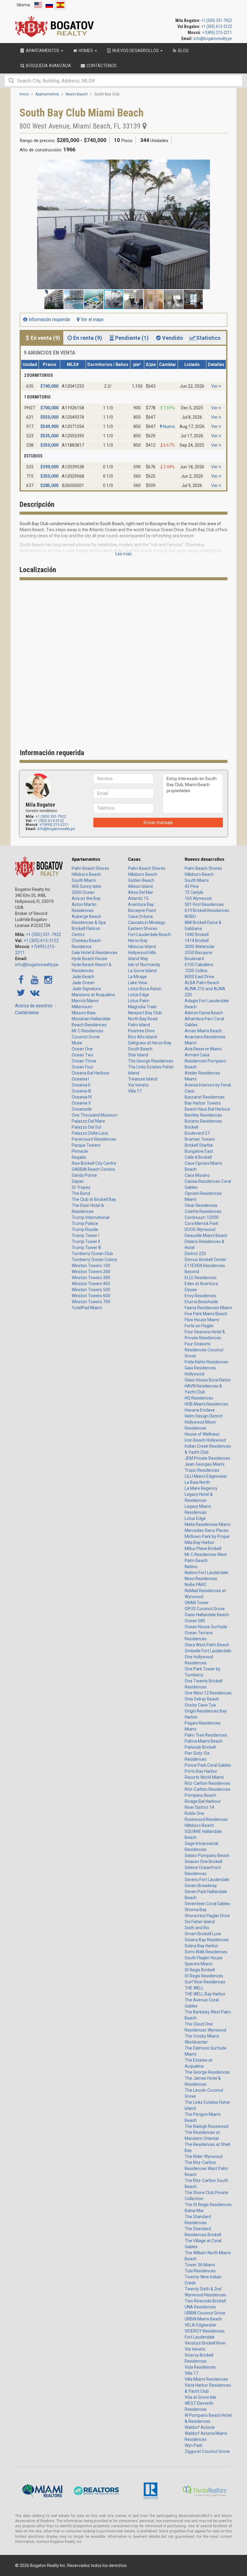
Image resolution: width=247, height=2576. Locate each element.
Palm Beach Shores (90, 868)
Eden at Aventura (201, 1284)
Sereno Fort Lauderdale (207, 1880)
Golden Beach (141, 880)
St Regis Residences (204, 1976)
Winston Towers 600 (91, 1296)
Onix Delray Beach (202, 1699)
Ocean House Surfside (206, 1627)
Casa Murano (197, 1175)
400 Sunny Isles (86, 886)
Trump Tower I (85, 1235)
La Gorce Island (142, 971)
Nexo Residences (201, 1579)
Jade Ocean (83, 983)
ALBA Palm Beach (202, 983)
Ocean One (82, 1049)
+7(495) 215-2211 (217, 33)
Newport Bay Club (145, 1013)
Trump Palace (85, 1223)
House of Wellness (202, 1434)
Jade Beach (83, 977)
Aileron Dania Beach (204, 1013)
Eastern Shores (143, 928)
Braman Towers (200, 1139)
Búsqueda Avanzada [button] (48, 66)
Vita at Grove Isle (200, 2397)
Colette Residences (203, 1211)
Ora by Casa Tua (200, 1705)
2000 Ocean (83, 892)
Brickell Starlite (199, 1145)
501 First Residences (204, 904)
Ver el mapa (91, 319)
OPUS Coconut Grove (205, 1609)
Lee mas (123, 554)
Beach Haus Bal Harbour (208, 1109)
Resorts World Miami (204, 1777)
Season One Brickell (203, 1861)
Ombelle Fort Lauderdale (208, 1651)
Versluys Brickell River (205, 2343)
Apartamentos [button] (43, 51)
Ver (215, 386)
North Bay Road (143, 1019)
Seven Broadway (201, 1886)
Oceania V (81, 1103)
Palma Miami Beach (204, 1741)
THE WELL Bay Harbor (205, 1994)
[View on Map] (145, 126)
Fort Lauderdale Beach (149, 935)
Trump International (91, 1217)
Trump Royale (85, 1229)
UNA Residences (200, 2307)
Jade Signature (86, 989)
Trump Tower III (86, 1248)
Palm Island (139, 1025)
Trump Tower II (86, 1242)
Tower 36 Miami (200, 2265)
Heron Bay (138, 941)
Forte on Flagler (199, 1326)
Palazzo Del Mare (88, 1121)
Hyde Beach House (89, 959)
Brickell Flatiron (86, 928)
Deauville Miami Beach (206, 1235)
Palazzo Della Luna (90, 1133)
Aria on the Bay (86, 898)
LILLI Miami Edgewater (206, 1476)
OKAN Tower (197, 1603)
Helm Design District (204, 1416)
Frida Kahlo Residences (206, 1362)
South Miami (84, 880)
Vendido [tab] (173, 338)
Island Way (138, 959)
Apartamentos (86, 859)
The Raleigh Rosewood (206, 2126)
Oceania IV (82, 1097)
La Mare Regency (201, 1488)
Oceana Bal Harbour (91, 1073)
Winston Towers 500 (91, 1290)
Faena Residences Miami (208, 1308)
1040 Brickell (197, 935)
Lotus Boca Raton (145, 989)
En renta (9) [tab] (88, 338)
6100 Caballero (199, 965)
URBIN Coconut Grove (205, 2313)
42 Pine (192, 886)
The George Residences (151, 1061)
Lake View (138, 983)
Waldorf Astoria (200, 2427)
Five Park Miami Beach (206, 1314)
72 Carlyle (194, 892)
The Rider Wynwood (204, 2156)
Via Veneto (138, 1085)
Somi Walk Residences (206, 1952)
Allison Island (140, 886)
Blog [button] (183, 51)
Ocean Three (84, 1061)
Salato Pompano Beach (207, 1855)
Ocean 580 (195, 1621)
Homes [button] (86, 51)
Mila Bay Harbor (200, 1542)
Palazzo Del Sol (86, 1127)
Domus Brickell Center (206, 1260)
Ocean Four (83, 1067)
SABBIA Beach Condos (93, 1169)
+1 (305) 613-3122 (217, 26)
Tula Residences (200, 2271)
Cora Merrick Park (202, 1223)
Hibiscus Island (142, 947)
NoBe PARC (196, 1585)
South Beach (140, 1049)
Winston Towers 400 (91, 1284)
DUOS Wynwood (200, 1229)
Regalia (79, 1157)
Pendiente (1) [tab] (132, 338)
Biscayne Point (142, 910)
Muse (77, 1043)
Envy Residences (201, 1296)
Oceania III (81, 1091)
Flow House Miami (202, 1320)
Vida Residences (200, 2367)
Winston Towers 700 (91, 1302)
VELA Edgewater (201, 2325)
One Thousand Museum (95, 1115)
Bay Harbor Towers (203, 1103)
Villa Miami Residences (206, 2379)
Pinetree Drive (141, 1031)
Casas (134, 859)
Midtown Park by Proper (207, 1536)
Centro (78, 935)
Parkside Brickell (200, 1747)
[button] (222, 165)
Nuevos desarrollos (205, 859)
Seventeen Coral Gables (207, 1904)
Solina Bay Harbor (202, 1946)
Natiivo (191, 1567)
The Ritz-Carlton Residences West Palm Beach (206, 2168)
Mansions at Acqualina (93, 995)
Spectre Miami (199, 1964)
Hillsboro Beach (86, 874)
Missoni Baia (84, 1013)
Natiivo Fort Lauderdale (206, 1573)
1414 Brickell (197, 941)
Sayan (78, 1181)
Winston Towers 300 (91, 1278)
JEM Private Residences (208, 1458)
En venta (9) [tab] (45, 338)
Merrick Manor (85, 1001)
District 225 (195, 1254)
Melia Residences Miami (208, 1524)
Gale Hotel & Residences (95, 953)
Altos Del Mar (141, 892)
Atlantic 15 (138, 898)
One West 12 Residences (208, 1693)
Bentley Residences (203, 1115)
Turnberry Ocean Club (92, 1254)
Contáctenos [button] (101, 66)
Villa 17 (135, 1091)
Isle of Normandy (144, 965)
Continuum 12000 (202, 1217)
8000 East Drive (199, 977)
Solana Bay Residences (207, 1940)
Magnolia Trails (142, 1007)
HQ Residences (199, 1398)
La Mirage (137, 977)
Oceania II (81, 1085)
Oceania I (80, 1079)
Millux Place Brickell (203, 1548)
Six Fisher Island (200, 1922)
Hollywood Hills (142, 953)
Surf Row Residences (205, 1982)
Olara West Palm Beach (207, 1645)
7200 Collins (196, 971)
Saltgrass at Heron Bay (150, 1043)
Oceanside (82, 1109)
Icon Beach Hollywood (205, 1440)
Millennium (82, 1007)
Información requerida (49, 319)
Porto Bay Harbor (201, 1771)
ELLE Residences (201, 1278)
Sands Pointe (84, 1175)
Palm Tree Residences (206, 1735)
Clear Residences (201, 1205)
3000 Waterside (200, 947)
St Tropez (81, 1187)
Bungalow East (199, 1151)
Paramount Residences (94, 1139)
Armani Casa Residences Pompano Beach (205, 1061)
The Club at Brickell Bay (94, 1199)
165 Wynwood (198, 898)
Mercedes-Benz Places (207, 1530)
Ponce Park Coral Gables (208, 1765)
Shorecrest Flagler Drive (207, 1916)
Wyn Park (194, 2445)
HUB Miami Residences (206, 1404)
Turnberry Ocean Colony (95, 1260)
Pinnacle (80, 1151)
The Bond (81, 1193)
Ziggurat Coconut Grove (207, 2451)
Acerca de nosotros (34, 1006)
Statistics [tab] (208, 338)
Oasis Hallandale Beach (207, 1615)
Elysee (191, 1290)
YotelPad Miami (87, 1308)
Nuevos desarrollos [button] (136, 51)
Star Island (138, 1055)
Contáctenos (27, 1013)
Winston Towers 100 (91, 1266)
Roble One (194, 1813)
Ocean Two (83, 1055)
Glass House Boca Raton (208, 1380)
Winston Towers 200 (91, 1272)
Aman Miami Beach (203, 1031)
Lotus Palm (139, 1001)
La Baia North (197, 1482)
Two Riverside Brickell (205, 2301)
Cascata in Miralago (147, 922)
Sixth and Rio (197, 1928)
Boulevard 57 (197, 1133)
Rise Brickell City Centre (94, 1163)
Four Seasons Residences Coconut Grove (204, 1350)
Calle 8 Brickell (198, 1157)
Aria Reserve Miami (203, 1049)
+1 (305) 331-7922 (217, 20)
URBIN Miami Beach (203, 2319)
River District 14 (199, 1807)
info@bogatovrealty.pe (213, 39)
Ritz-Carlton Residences (208, 1783)
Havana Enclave (200, 1410)
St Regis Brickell (200, 1970)
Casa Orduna (140, 916)
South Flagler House (204, 1958)
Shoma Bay (196, 1910)
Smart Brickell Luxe (203, 1934)
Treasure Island (143, 1079)
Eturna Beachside (201, 1302)
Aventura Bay (141, 904)
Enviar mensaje (158, 823)
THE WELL (194, 1988)
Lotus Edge (139, 995)
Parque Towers (86, 1145)
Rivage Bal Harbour (203, 1801)
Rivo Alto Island (142, 1037)
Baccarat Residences (205, 1097)
